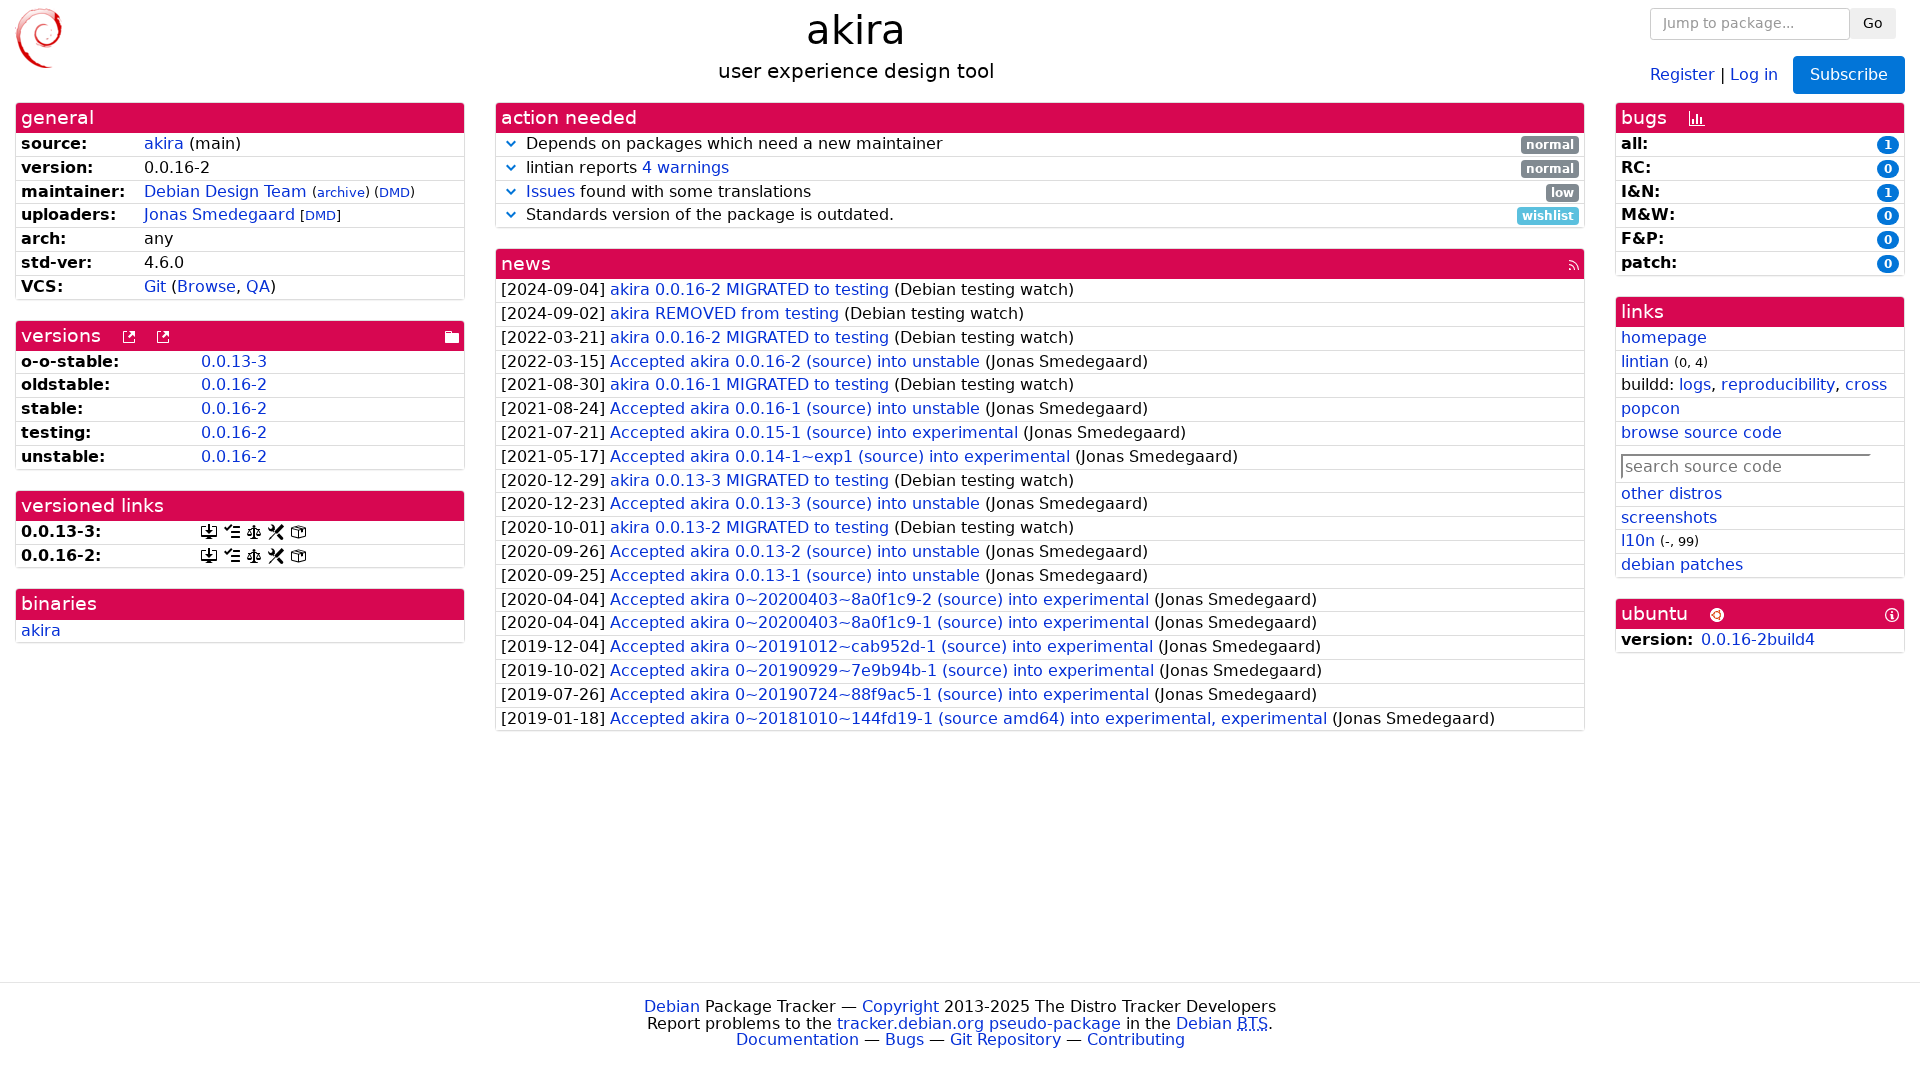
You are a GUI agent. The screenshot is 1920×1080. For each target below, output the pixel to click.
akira (164, 143)
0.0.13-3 (234, 361)
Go (1873, 23)
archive (341, 192)
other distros (1671, 493)
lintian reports (1047, 168)
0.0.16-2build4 (1758, 639)
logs (1695, 384)
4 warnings (685, 167)
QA (258, 286)
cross (1866, 384)
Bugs (904, 1039)
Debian (672, 1006)
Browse (206, 286)
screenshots (1669, 517)
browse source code (1701, 432)
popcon (1650, 408)
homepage (1664, 337)
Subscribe (1849, 74)
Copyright (900, 1006)
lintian (1645, 361)
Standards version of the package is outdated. (1047, 215)
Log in (1754, 73)
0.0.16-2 (234, 384)
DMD (394, 192)
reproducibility (1778, 384)
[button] (511, 143)
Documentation (797, 1039)
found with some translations (1050, 192)
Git (155, 286)
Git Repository (1005, 1039)
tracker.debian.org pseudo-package (979, 1023)
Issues (550, 191)
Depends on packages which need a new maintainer (1047, 144)
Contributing (1136, 1039)
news (526, 263)
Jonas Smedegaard (219, 214)
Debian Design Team (225, 191)
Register (1682, 73)
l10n (1638, 540)
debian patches (1682, 564)
